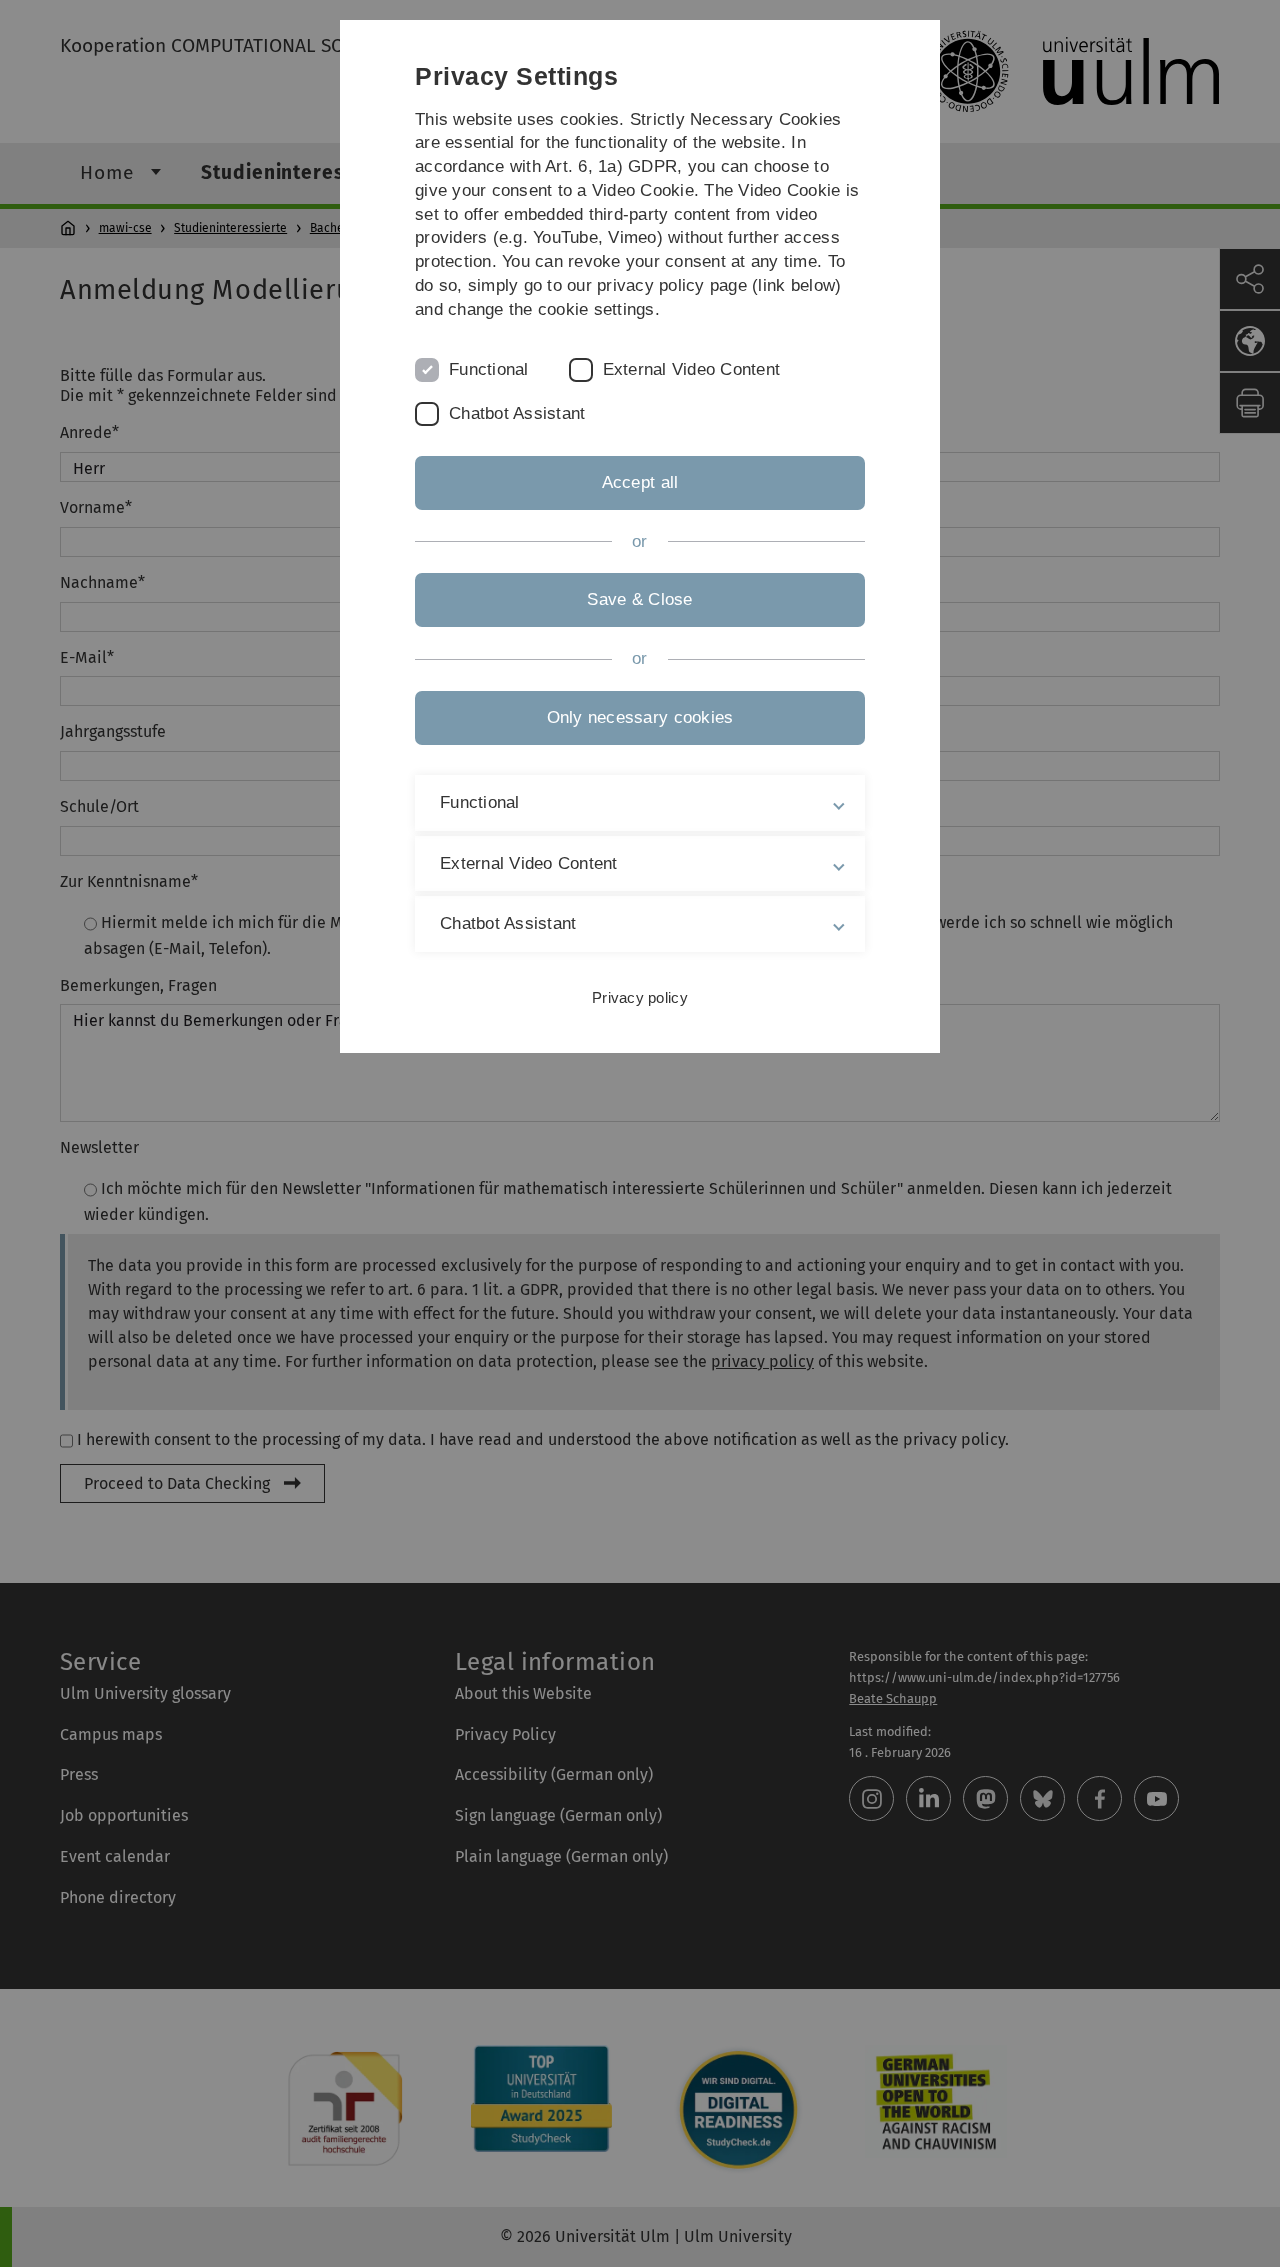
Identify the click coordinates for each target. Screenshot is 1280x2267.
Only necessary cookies (640, 717)
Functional (489, 369)
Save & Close (639, 599)
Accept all (640, 482)
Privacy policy (640, 997)
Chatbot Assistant (517, 413)
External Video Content (692, 369)
